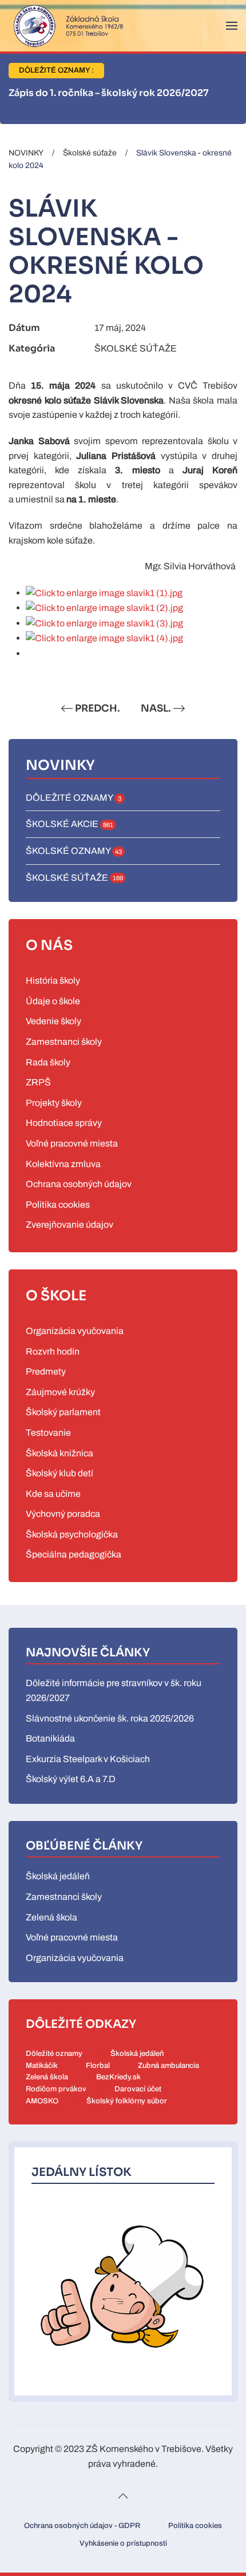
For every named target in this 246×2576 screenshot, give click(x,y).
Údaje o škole (53, 1001)
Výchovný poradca (63, 1514)
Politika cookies (58, 1205)
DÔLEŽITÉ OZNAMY (74, 798)
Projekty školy (54, 1103)
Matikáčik (42, 2066)
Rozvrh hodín (53, 1351)
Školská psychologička (72, 1534)
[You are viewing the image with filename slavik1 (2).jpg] (104, 607)
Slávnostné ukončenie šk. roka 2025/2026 (110, 1718)
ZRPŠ (38, 1082)
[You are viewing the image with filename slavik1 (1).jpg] (104, 592)
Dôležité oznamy (54, 2054)
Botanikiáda (50, 1738)
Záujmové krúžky (60, 1392)
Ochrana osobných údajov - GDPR (82, 2526)
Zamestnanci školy (64, 1042)
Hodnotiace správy (64, 1123)
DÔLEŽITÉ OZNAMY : (56, 70)
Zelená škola (51, 1917)
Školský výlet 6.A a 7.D (71, 1779)
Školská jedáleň (58, 1876)
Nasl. (156, 708)
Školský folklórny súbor (127, 2101)
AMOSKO (42, 2101)
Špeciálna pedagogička (74, 1554)
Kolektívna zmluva (63, 1164)
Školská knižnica (59, 1453)
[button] (232, 26)
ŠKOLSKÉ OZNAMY (74, 851)
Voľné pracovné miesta (72, 1143)
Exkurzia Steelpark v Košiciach (88, 1759)
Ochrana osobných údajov (79, 1184)
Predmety (46, 1371)
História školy (53, 981)
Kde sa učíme (53, 1494)
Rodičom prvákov (56, 2089)
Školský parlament (63, 1412)
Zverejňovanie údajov (70, 1225)
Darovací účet (138, 2089)
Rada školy (48, 1062)
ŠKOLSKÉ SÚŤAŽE (136, 348)
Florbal (98, 2066)
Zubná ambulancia (168, 2066)
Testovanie (48, 1433)
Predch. (98, 708)
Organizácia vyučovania (75, 1331)
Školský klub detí (59, 1473)
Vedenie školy (53, 1021)
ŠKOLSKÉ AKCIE (70, 824)
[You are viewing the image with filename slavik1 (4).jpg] (104, 638)
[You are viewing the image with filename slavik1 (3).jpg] (104, 623)
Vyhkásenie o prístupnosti (123, 2543)
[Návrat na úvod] (66, 26)
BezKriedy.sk (118, 2077)
